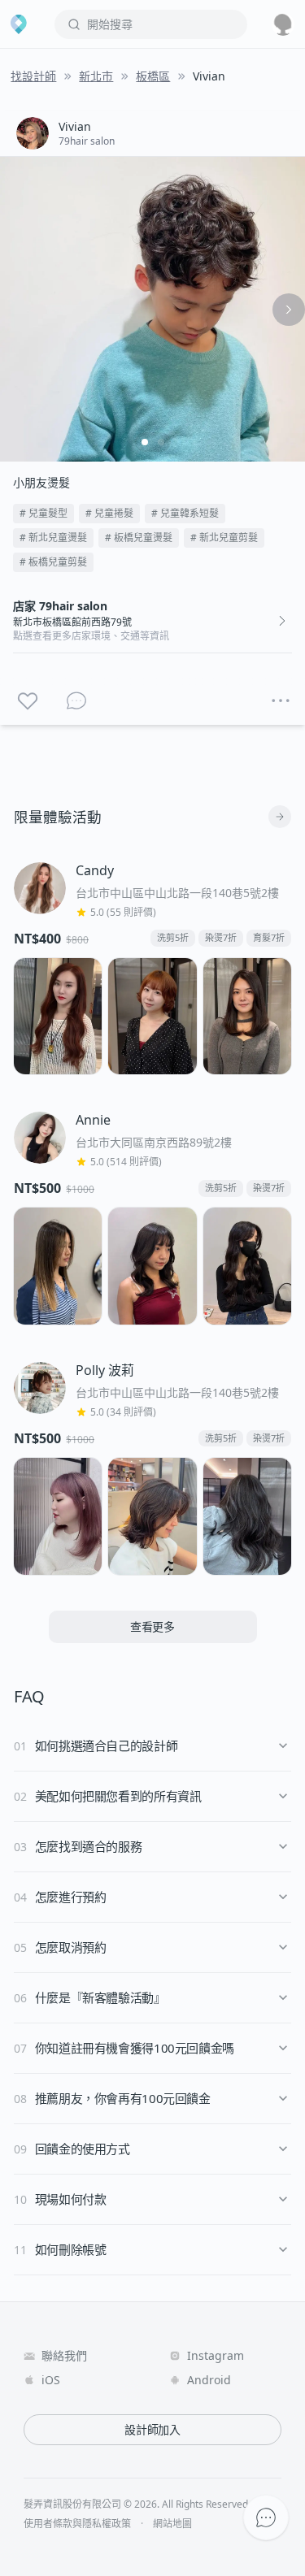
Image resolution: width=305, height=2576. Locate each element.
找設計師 (33, 76)
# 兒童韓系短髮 (185, 513)
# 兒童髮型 (44, 513)
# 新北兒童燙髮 (53, 538)
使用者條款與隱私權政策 (77, 2524)
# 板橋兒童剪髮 (53, 562)
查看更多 (152, 1626)
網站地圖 (172, 2524)
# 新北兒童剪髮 (224, 538)
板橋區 (153, 76)
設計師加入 (152, 2429)
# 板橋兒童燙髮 (139, 538)
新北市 (96, 76)
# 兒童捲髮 (109, 513)
